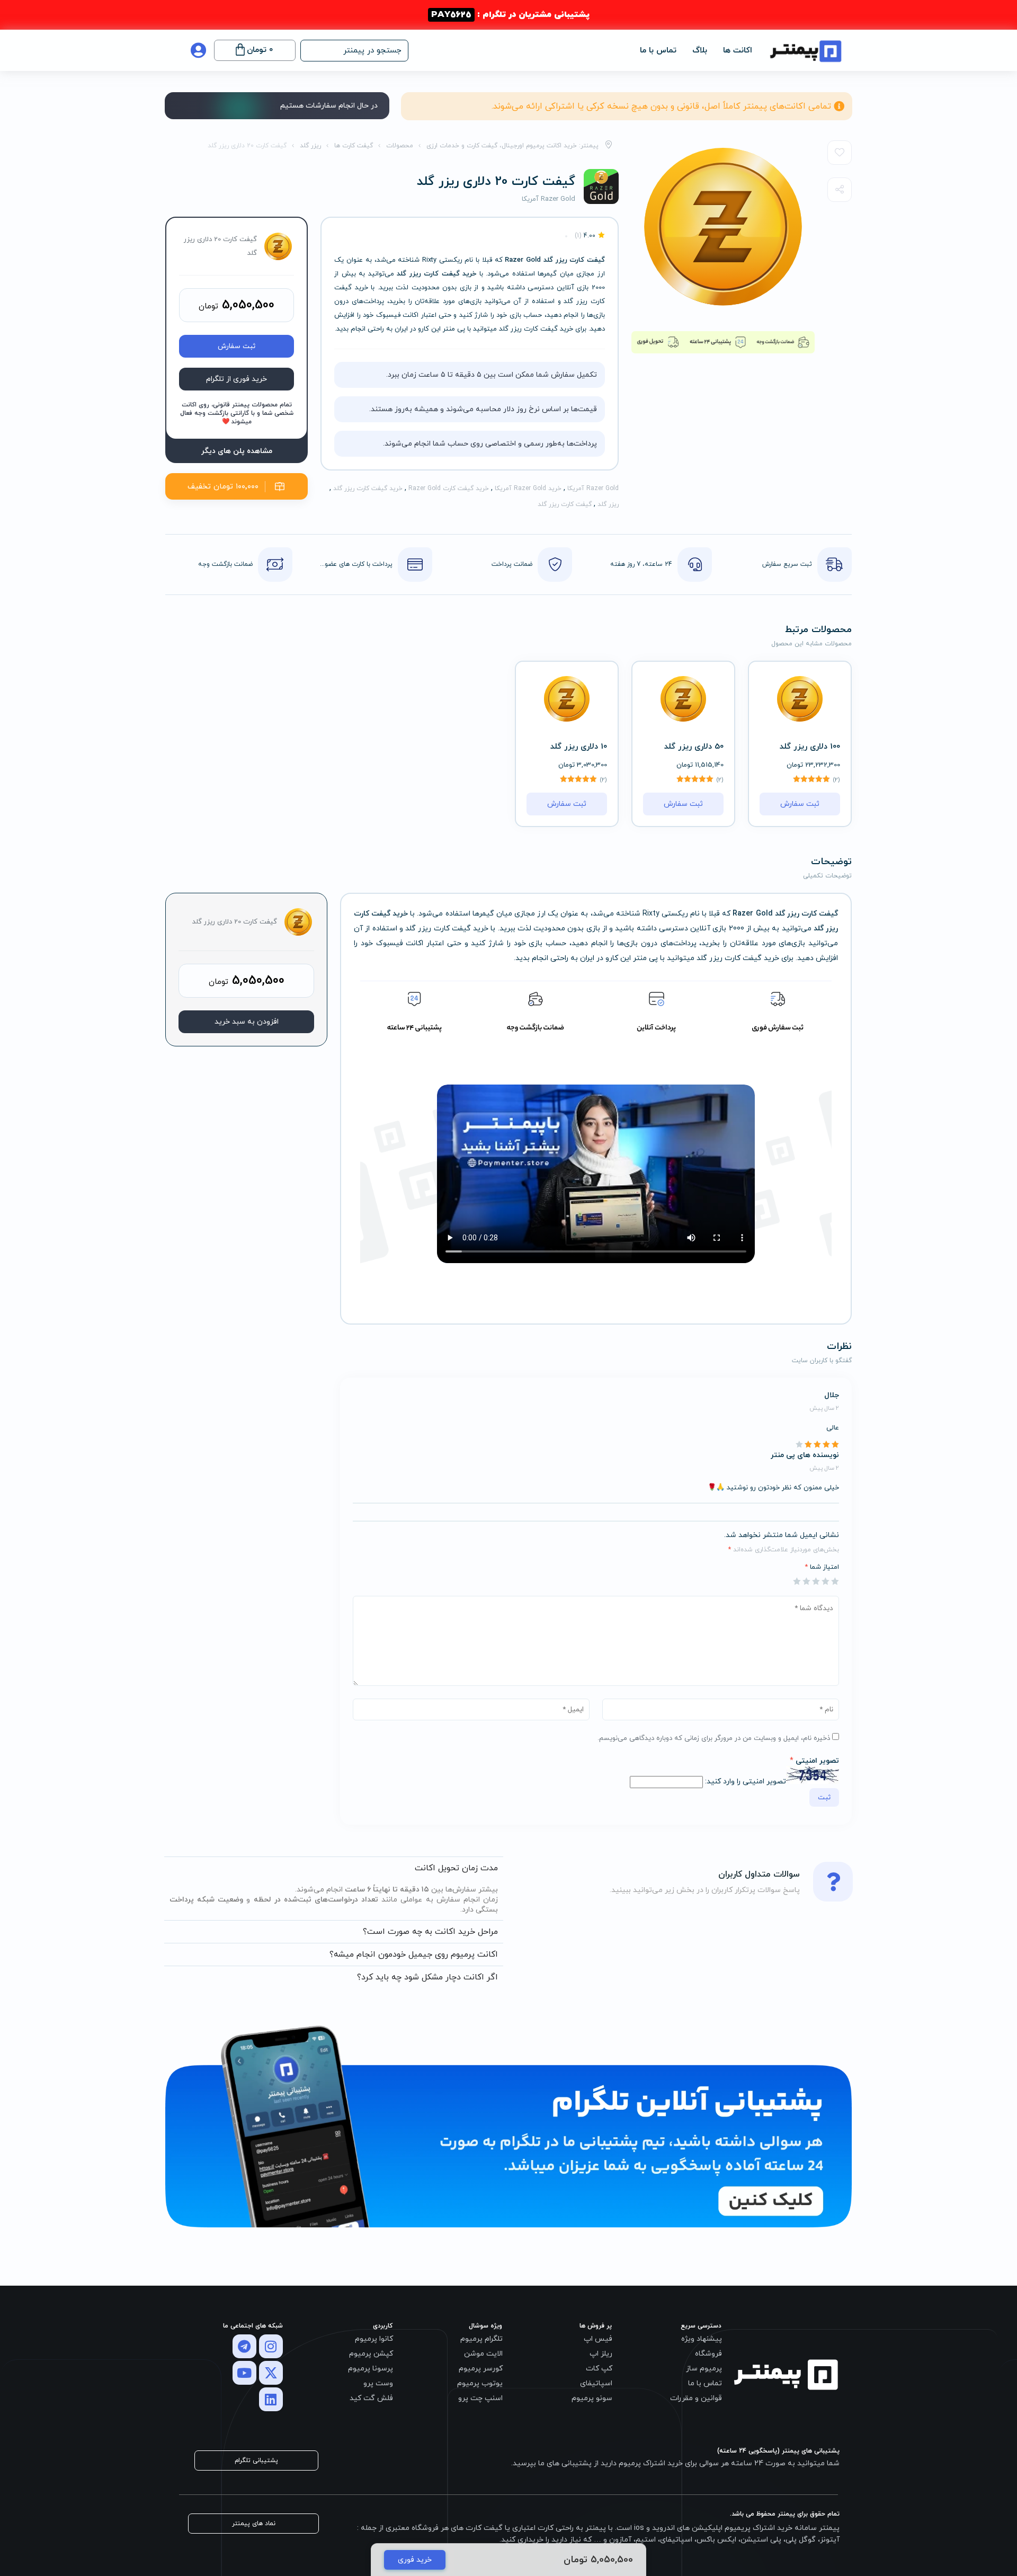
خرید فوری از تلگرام (237, 379)
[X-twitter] (271, 2373)
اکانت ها (738, 51)
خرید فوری (415, 2560)
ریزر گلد (608, 504)
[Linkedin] (271, 2399)
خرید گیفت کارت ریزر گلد (368, 488)
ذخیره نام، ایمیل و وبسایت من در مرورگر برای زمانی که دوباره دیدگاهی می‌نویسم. (714, 1738)
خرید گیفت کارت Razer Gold (449, 488)
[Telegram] (244, 2346)
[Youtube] (244, 2373)
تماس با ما (658, 51)
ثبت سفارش (237, 346)
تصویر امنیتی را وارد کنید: (746, 1782)
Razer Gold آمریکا (593, 488)
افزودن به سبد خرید (247, 1022)
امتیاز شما (822, 1567)
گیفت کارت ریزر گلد (565, 504)
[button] (354, 51)
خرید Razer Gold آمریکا (528, 488)
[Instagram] (271, 2346)
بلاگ (700, 51)
